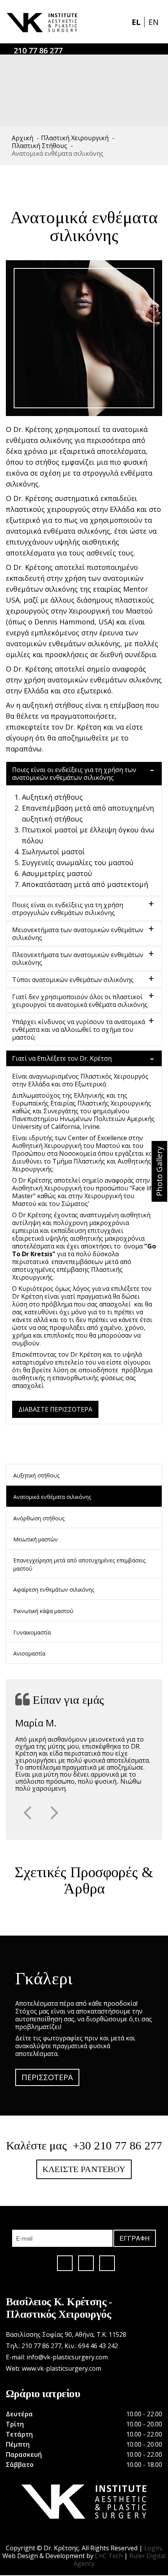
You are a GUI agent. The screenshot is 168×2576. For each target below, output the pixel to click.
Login (153, 2548)
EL (137, 22)
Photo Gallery (159, 1171)
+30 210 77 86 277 (118, 2145)
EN (154, 22)
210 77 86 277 (38, 50)
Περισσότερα (47, 2077)
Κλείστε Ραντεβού (84, 2169)
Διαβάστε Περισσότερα (55, 1409)
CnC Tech (109, 2556)
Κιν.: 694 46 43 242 (91, 2346)
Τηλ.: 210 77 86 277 (34, 2346)
